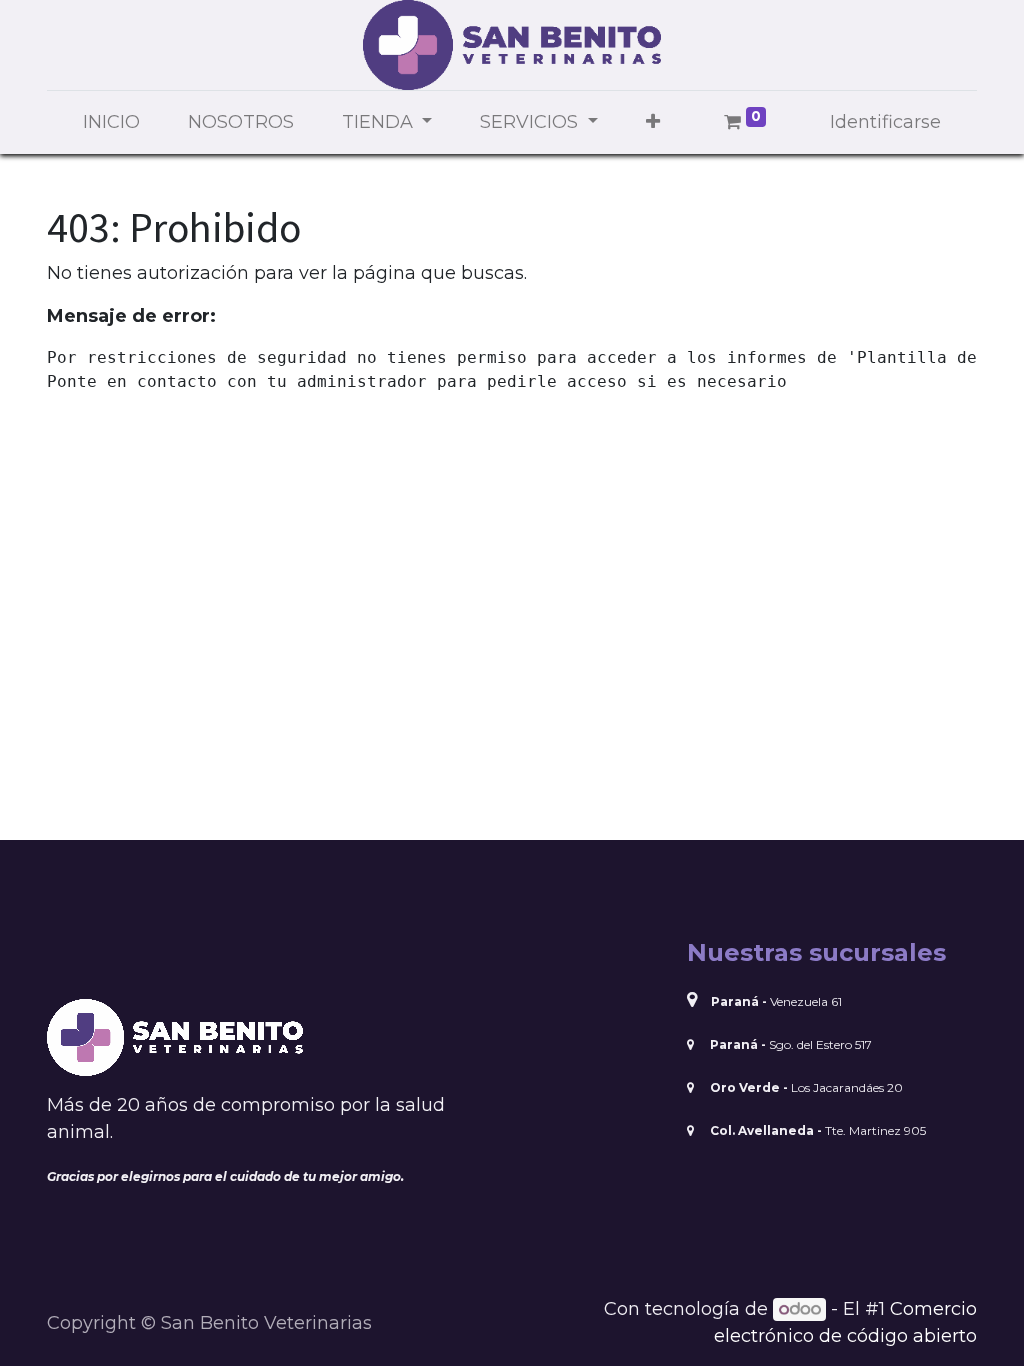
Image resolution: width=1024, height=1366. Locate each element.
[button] (653, 122)
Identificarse (885, 122)
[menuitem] (111, 122)
